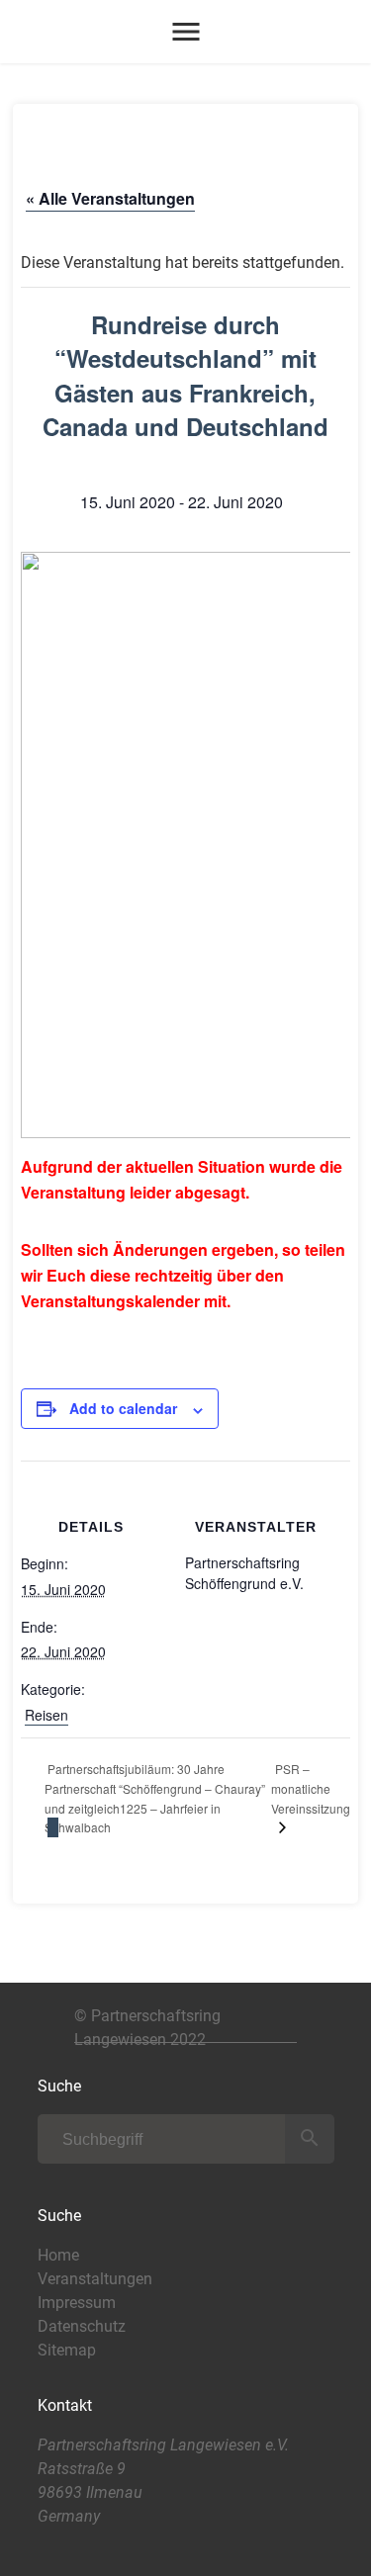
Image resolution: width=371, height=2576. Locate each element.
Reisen (46, 1715)
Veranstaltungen (95, 2279)
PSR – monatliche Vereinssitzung (311, 1788)
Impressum (77, 2303)
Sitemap (67, 2350)
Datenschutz (82, 2326)
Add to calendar (123, 1408)
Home (58, 2255)
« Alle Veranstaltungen (110, 198)
